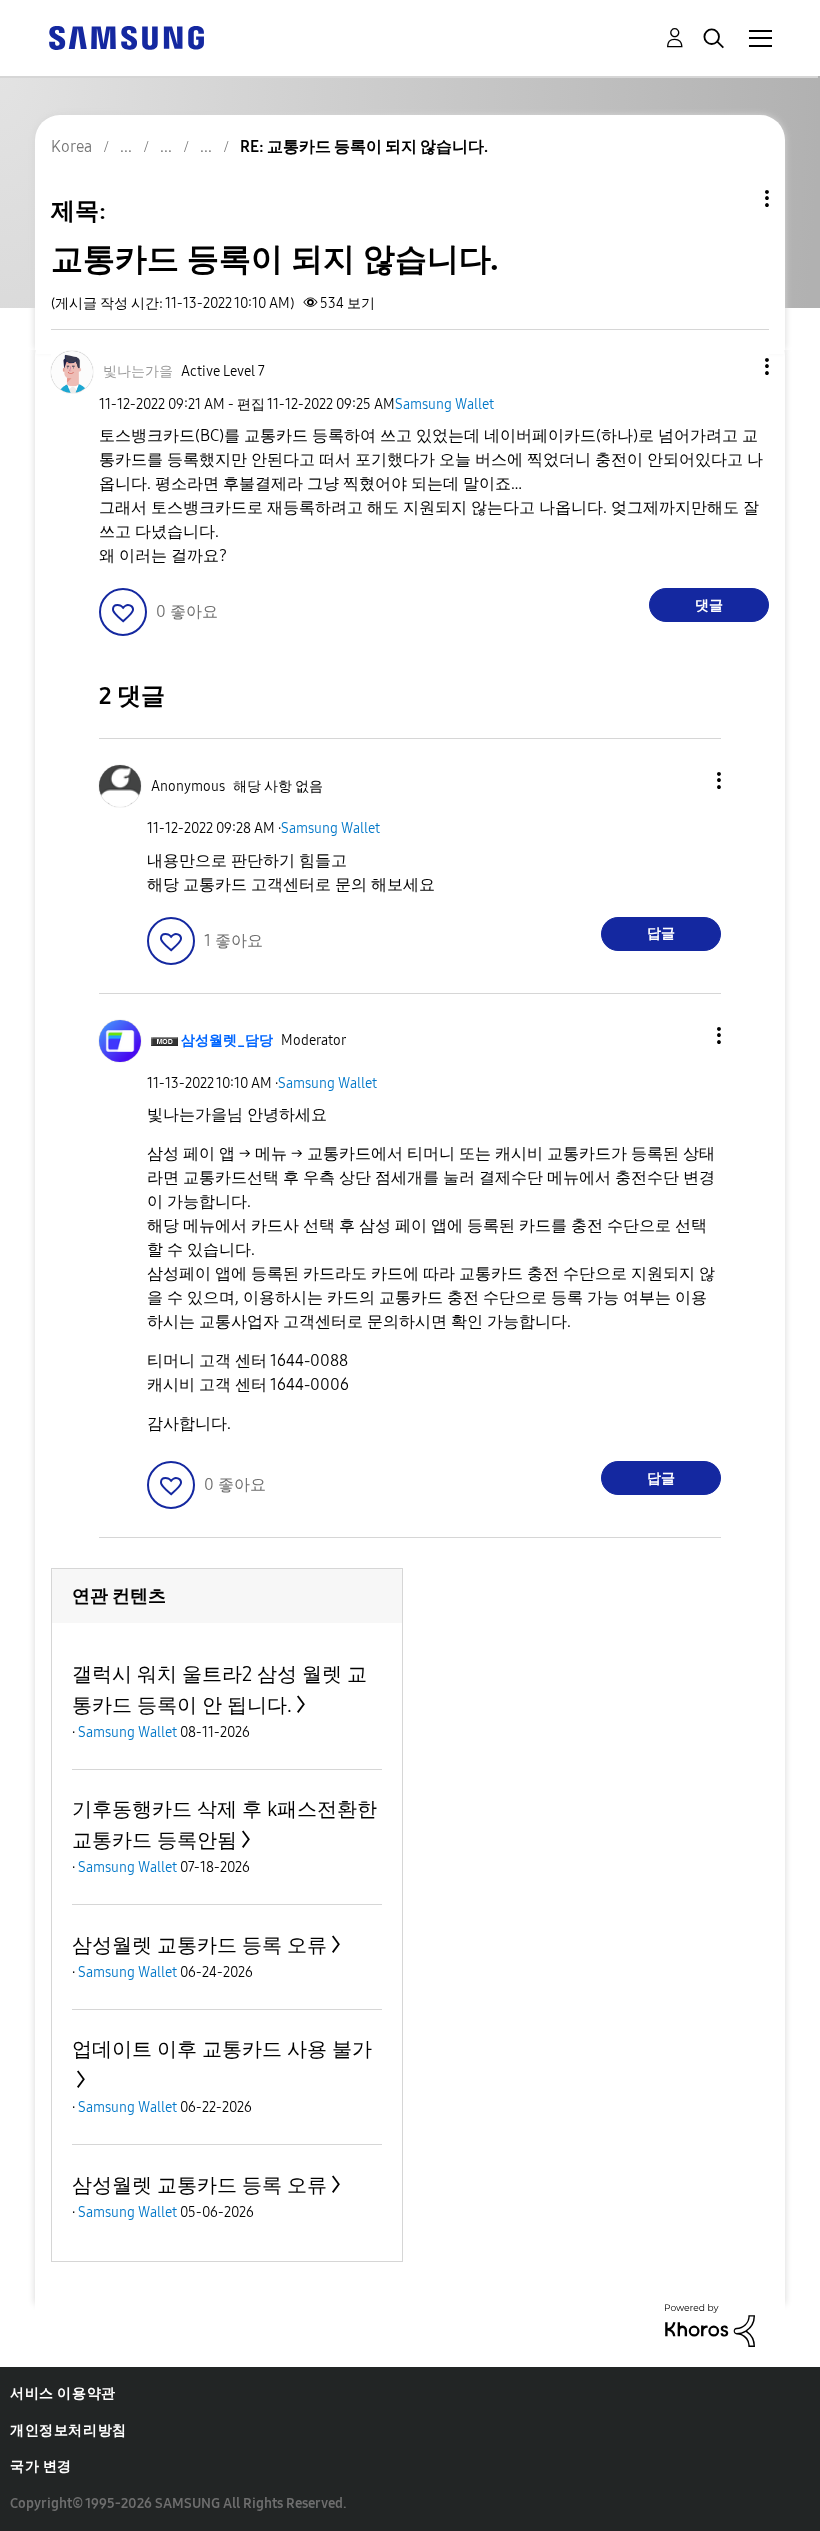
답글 (661, 933)
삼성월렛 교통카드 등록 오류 (199, 1945)
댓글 (709, 605)
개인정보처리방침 (68, 2430)
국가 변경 (41, 2466)
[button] (734, 366)
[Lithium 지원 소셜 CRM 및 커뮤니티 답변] (710, 2324)
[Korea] (126, 36)
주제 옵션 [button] (733, 198)
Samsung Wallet (444, 404)
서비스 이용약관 (63, 2393)
